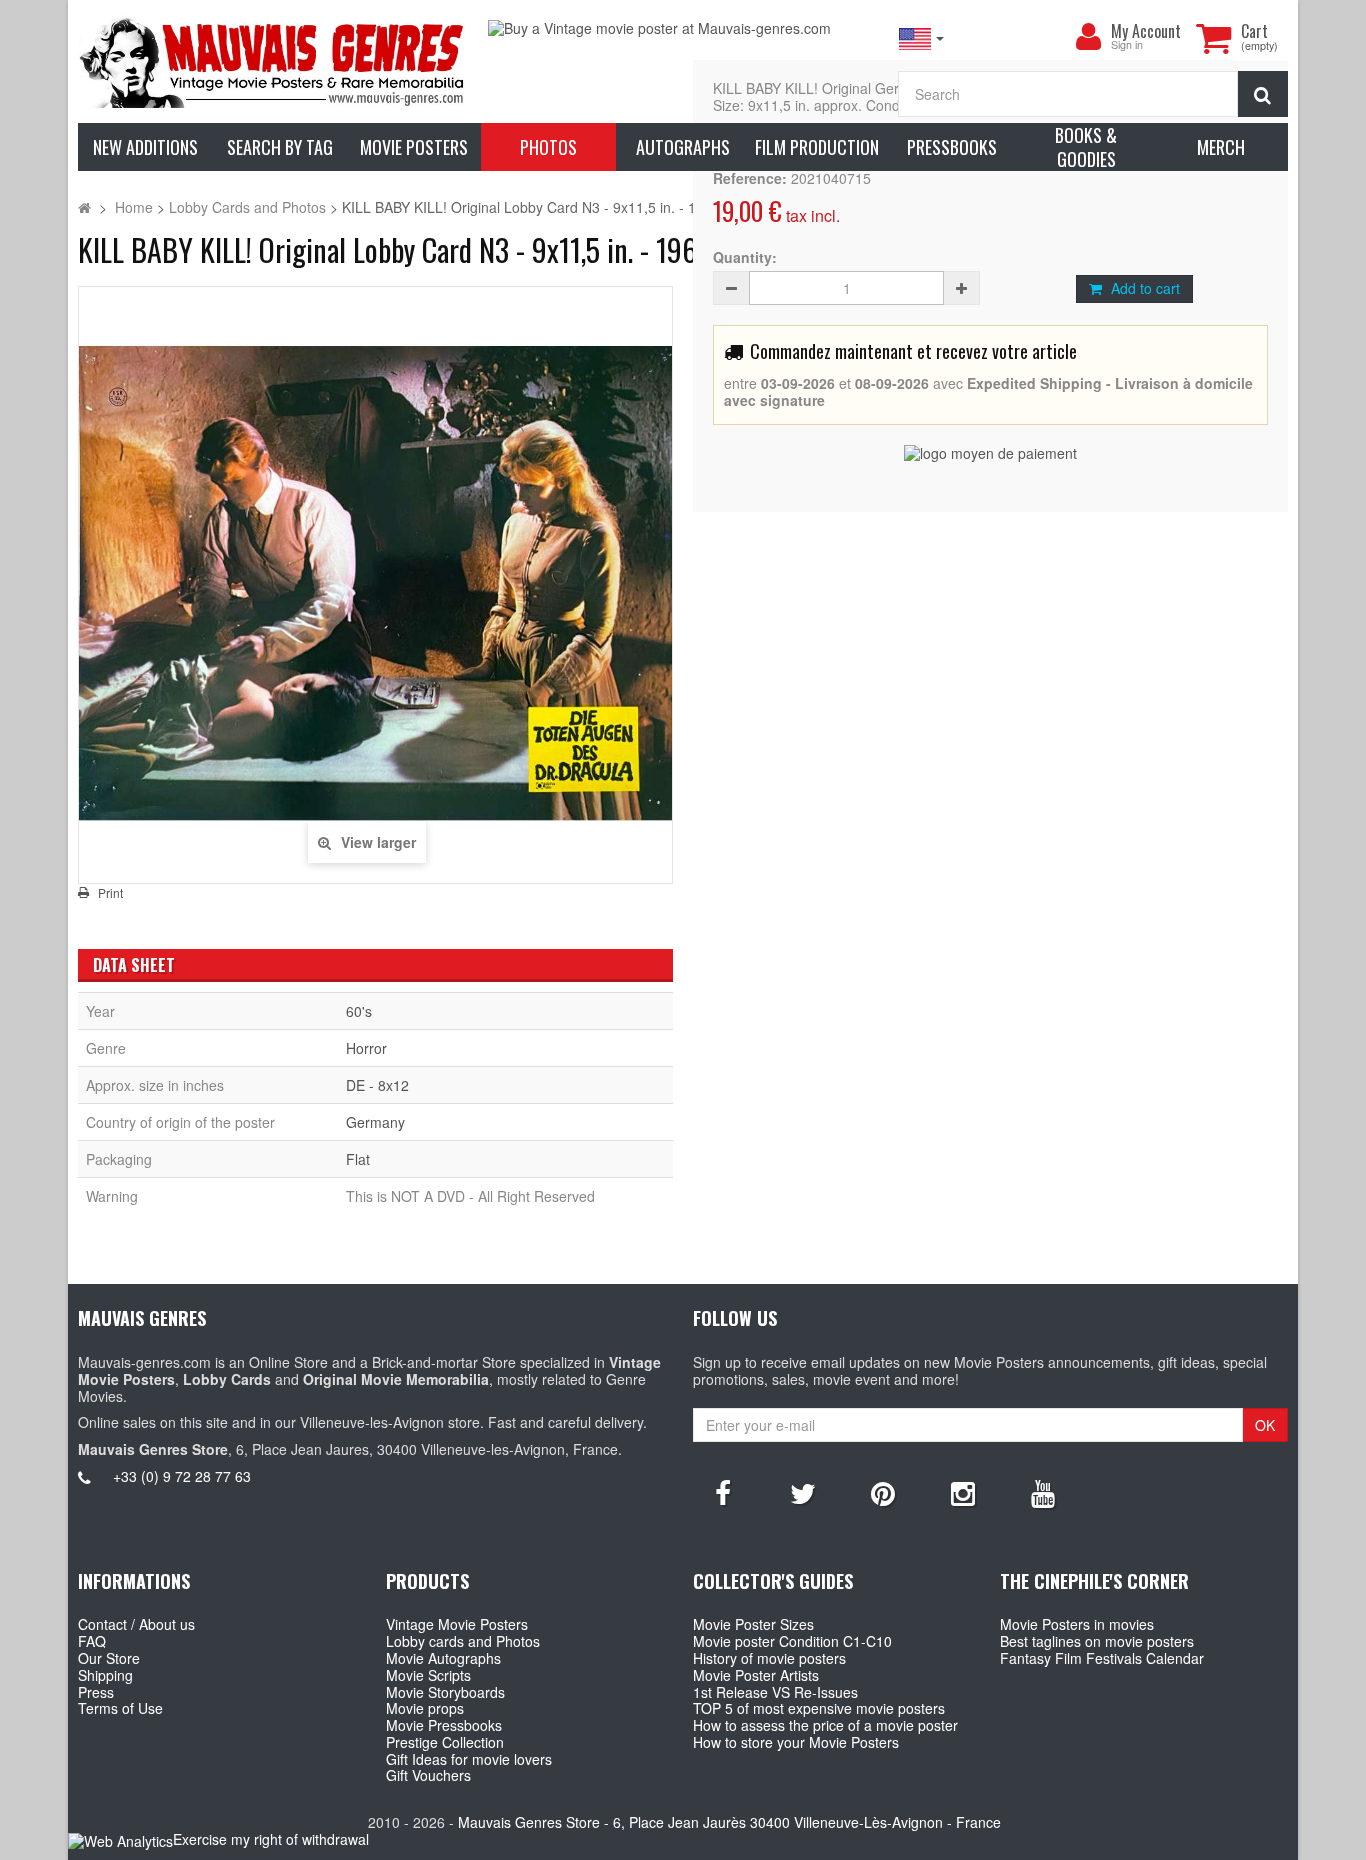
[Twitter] (803, 1492)
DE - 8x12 (377, 1085)
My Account (1146, 31)
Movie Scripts (428, 1675)
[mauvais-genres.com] (273, 61)
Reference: (750, 178)
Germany (375, 1122)
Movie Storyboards (445, 1692)
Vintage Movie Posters (457, 1624)
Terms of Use (120, 1708)
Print (110, 893)
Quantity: (745, 257)
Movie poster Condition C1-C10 (792, 1641)
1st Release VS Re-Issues (775, 1692)
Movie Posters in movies (1077, 1624)
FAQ (92, 1641)
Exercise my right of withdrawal (271, 1839)
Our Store (109, 1658)
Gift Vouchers (428, 1775)
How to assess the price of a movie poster (825, 1725)
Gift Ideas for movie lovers (469, 1759)
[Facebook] (723, 1492)
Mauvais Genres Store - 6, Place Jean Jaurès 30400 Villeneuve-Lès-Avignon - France (729, 1822)
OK (1265, 1425)
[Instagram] (963, 1492)
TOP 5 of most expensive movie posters (819, 1708)
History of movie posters (769, 1658)
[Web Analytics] (120, 1840)
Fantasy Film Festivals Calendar (1102, 1658)
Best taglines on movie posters (1097, 1641)
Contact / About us (136, 1624)
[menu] (1089, 37)
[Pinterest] (883, 1492)
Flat (358, 1159)
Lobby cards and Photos (463, 1641)
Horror (366, 1048)
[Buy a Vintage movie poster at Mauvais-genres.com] (683, 28)
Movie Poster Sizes (753, 1624)
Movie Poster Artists (756, 1675)
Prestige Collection (445, 1742)
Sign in (1127, 45)
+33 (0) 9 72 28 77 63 (182, 1476)
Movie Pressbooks (444, 1725)
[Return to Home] (84, 207)
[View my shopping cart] (1214, 38)
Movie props (425, 1708)
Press (96, 1692)
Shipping (105, 1675)
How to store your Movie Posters (796, 1742)
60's (359, 1011)
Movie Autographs (443, 1658)
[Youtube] (1043, 1492)
